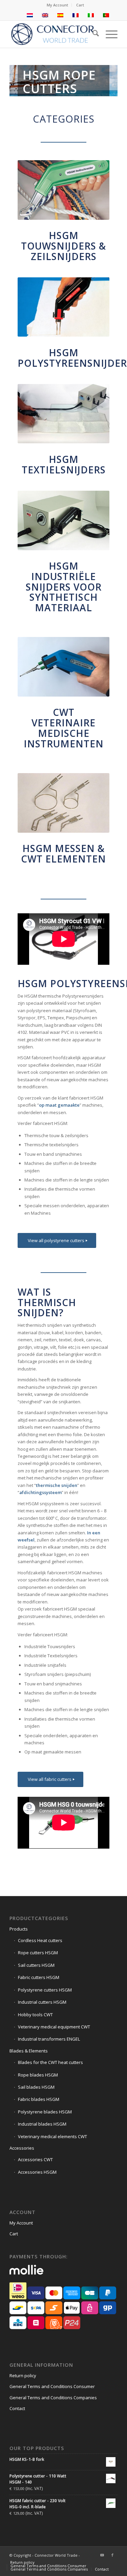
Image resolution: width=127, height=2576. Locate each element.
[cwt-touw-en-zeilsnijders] (63, 190)
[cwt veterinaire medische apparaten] (63, 667)
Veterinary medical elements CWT (52, 2136)
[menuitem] (58, 5)
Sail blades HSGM (36, 2087)
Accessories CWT (35, 2159)
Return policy (23, 2376)
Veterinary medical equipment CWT (54, 2027)
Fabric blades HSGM (39, 2099)
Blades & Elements (29, 2051)
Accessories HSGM (37, 2172)
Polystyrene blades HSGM (45, 2112)
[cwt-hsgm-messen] (63, 803)
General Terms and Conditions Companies (53, 2398)
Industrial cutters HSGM (42, 2002)
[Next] (112, 81)
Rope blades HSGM (38, 2075)
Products (19, 1929)
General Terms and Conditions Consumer (52, 2386)
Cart (80, 5)
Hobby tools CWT (35, 2015)
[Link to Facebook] (112, 2555)
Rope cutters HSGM (38, 1953)
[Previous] (15, 81)
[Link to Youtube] (102, 2555)
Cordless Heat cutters (40, 1940)
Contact (17, 2408)
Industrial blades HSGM (42, 2124)
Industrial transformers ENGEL (49, 2039)
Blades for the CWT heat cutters (50, 2062)
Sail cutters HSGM (36, 1965)
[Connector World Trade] (53, 34)
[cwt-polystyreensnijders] (63, 307)
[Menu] (108, 34)
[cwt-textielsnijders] (63, 414)
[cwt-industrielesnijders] (63, 520)
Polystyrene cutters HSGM (45, 1990)
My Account (57, 5)
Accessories (22, 2148)
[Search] (92, 34)
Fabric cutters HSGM (39, 1977)
